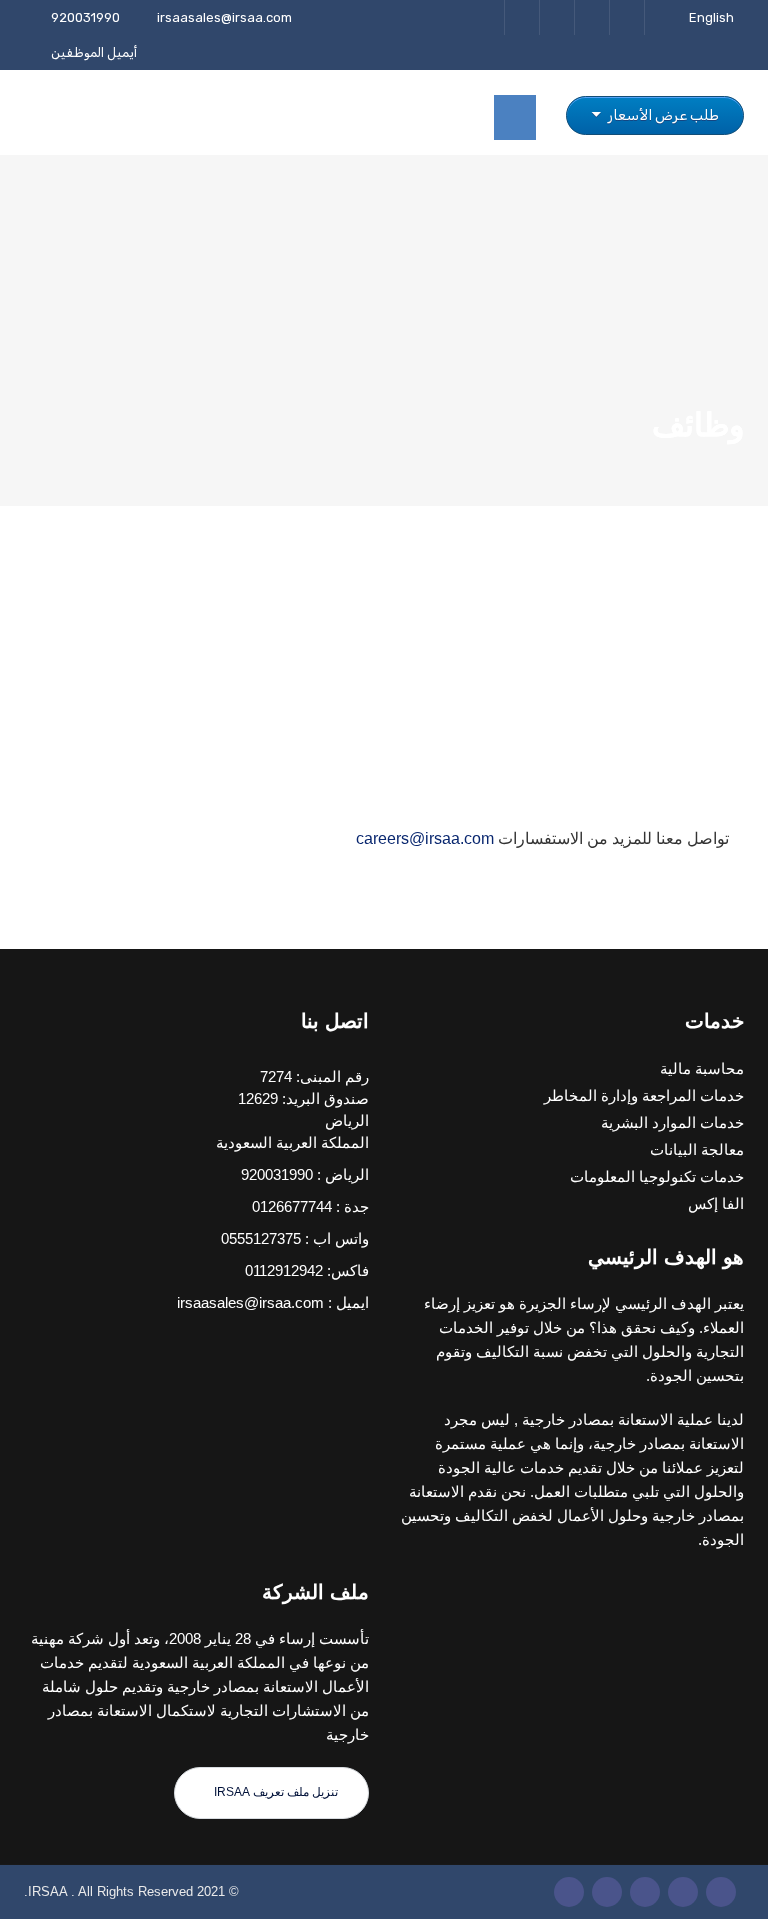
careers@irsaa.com (425, 838)
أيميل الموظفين (94, 52)
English (711, 17)
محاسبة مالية (702, 1068)
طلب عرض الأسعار (662, 115)
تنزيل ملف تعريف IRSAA (274, 1792)
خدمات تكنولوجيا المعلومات (657, 1176)
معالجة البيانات (697, 1149)
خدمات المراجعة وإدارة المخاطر (644, 1095)
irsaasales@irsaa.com (224, 17)
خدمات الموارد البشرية (672, 1122)
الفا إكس (716, 1203)
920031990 (85, 17)
